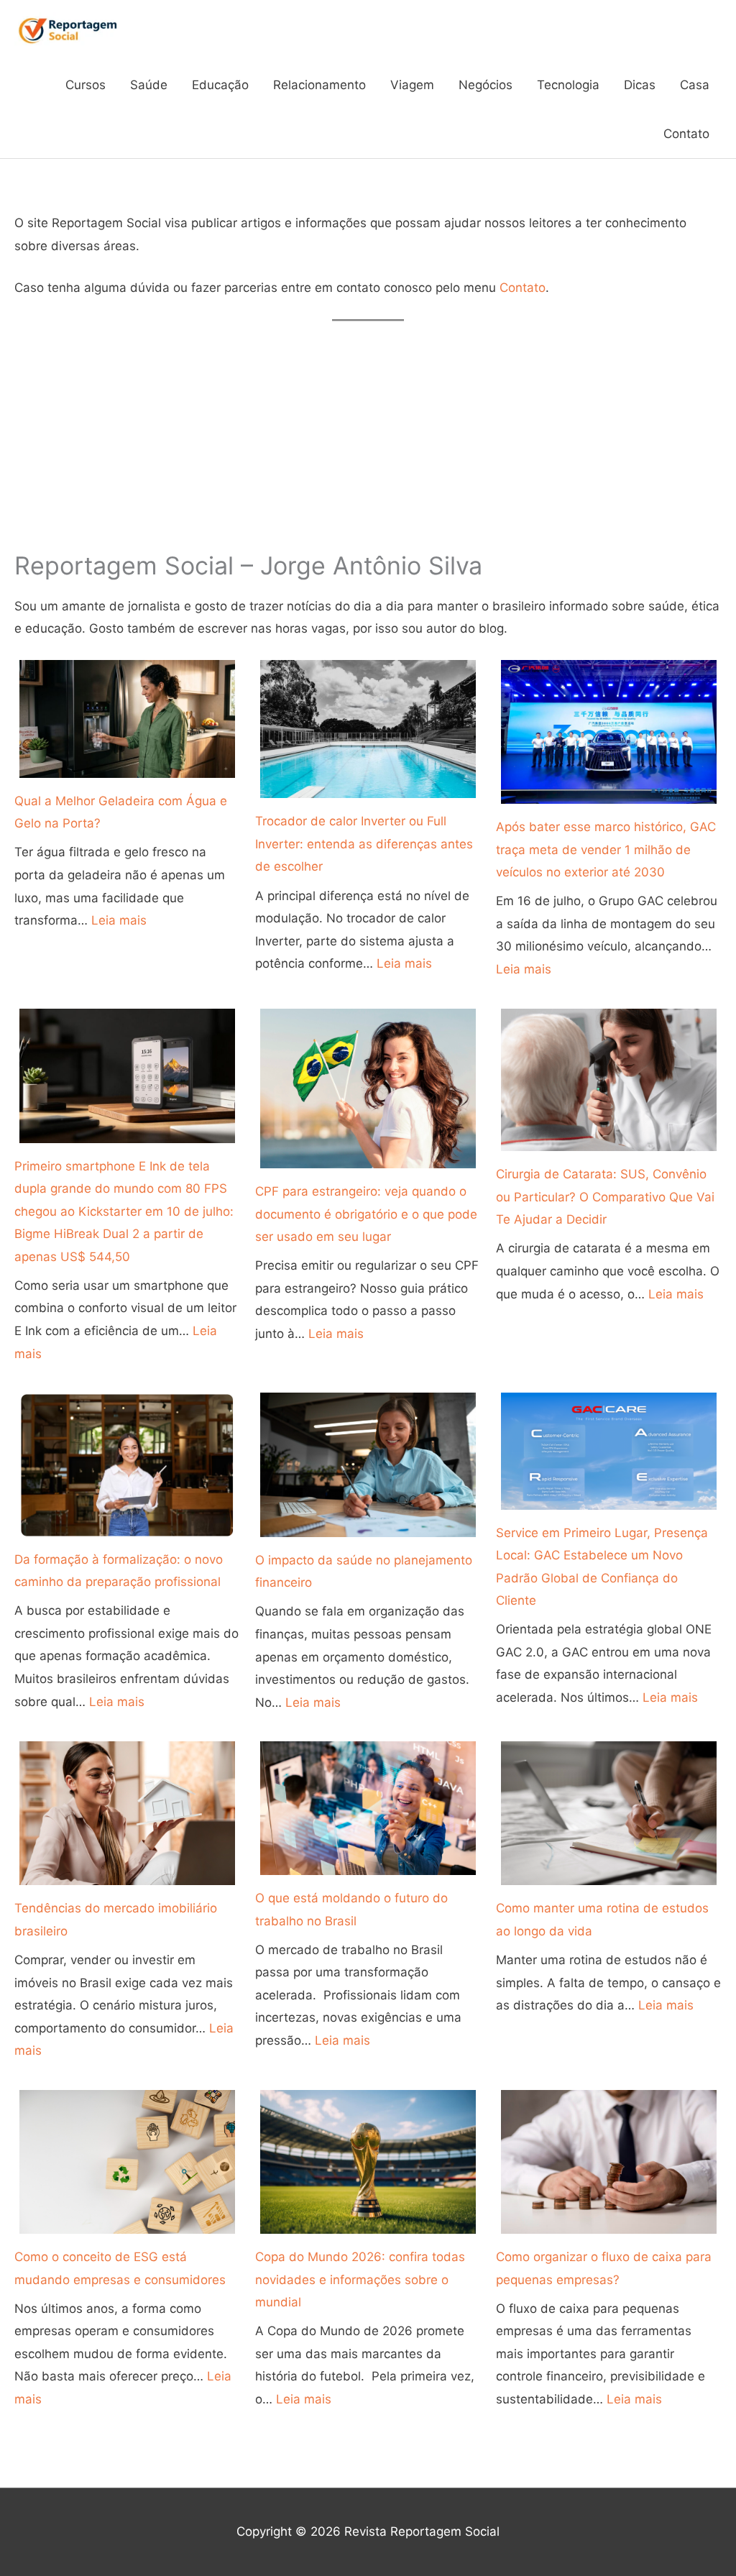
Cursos (86, 85)
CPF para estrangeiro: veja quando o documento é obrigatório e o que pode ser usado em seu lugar (366, 1214)
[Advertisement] (368, 436)
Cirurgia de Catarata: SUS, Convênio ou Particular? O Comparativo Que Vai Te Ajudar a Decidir (605, 1197)
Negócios (486, 85)
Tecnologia (568, 85)
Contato (686, 134)
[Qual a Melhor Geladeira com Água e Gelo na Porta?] (127, 719)
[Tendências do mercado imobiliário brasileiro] (127, 1813)
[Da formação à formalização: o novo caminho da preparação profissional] (127, 1464)
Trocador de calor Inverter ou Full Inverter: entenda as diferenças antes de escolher (364, 844)
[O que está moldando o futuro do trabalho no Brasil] (368, 1808)
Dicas (640, 85)
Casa (695, 85)
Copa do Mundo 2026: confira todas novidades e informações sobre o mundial (360, 2279)
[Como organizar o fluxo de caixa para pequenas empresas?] (609, 2162)
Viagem (412, 85)
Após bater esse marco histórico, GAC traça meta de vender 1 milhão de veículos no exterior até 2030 (606, 849)
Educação (220, 85)
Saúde (149, 85)
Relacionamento (319, 85)
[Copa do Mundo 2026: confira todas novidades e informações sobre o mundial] (368, 2162)
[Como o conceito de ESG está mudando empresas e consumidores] (127, 2162)
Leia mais (119, 920)
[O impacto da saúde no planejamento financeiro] (368, 1465)
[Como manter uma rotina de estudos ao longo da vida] (609, 1813)
